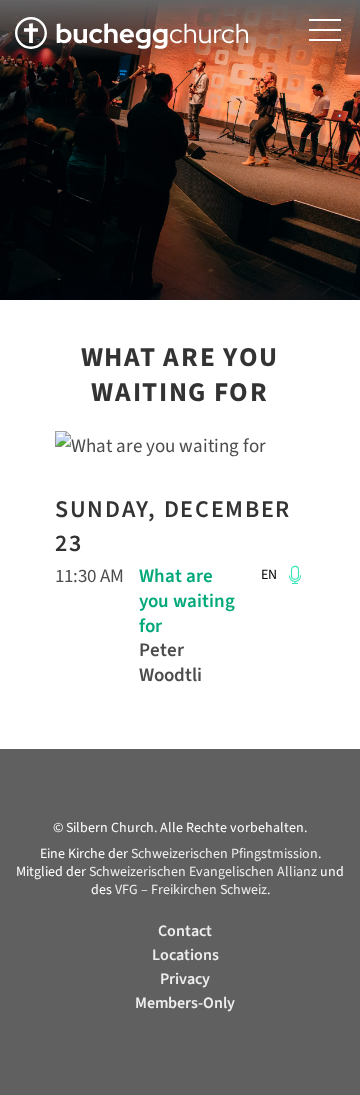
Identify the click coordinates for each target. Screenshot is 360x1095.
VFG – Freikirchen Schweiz (191, 890)
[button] (325, 30)
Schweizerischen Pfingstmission (224, 854)
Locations (185, 955)
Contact (185, 931)
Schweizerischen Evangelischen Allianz (203, 872)
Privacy (185, 979)
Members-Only (185, 1003)
